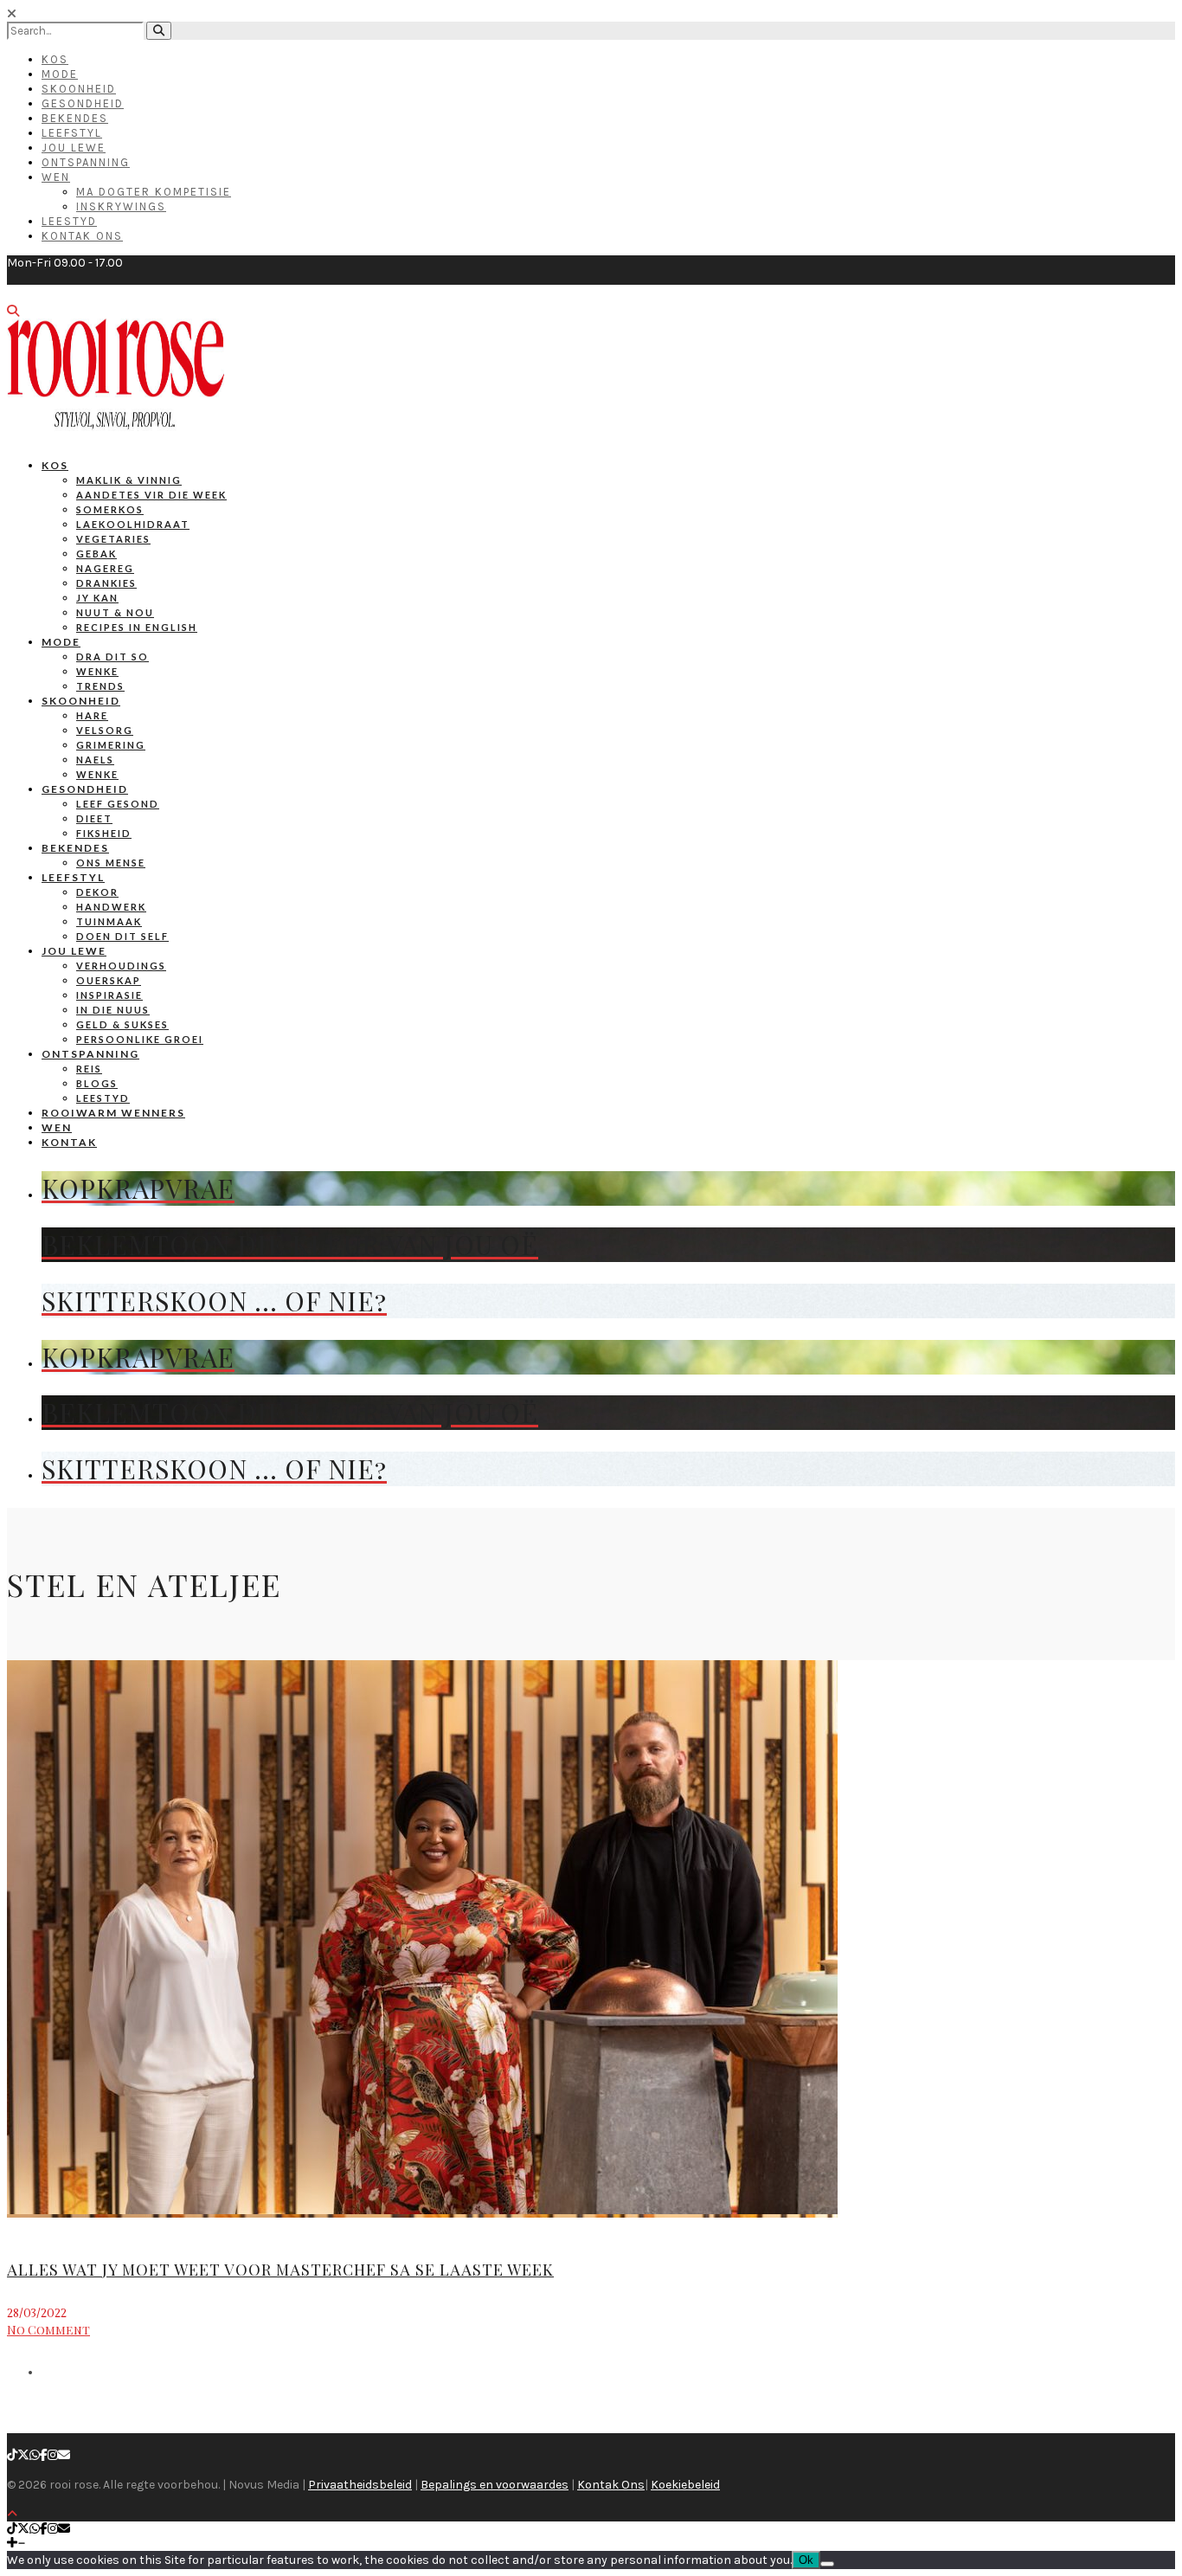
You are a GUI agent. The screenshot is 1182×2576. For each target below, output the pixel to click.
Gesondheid (83, 103)
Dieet (94, 818)
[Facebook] (44, 2455)
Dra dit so (112, 657)
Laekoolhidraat (133, 524)
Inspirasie (109, 995)
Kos (55, 59)
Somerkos (110, 509)
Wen (56, 177)
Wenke (97, 671)
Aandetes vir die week (151, 495)
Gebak (96, 554)
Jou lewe (74, 951)
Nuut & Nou (115, 612)
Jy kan (97, 598)
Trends (100, 686)
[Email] (64, 2455)
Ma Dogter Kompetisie (154, 192)
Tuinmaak (109, 921)
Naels (95, 760)
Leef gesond (118, 804)
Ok (806, 2560)
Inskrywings (121, 206)
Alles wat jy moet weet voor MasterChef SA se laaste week (280, 2270)
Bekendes (75, 118)
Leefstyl (72, 133)
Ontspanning (86, 162)
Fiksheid (104, 833)
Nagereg (105, 568)
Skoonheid (79, 89)
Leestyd (69, 221)
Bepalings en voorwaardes (495, 2485)
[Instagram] (53, 2455)
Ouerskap (109, 980)
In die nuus (113, 1010)
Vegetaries (113, 539)
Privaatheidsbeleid (360, 2485)
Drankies (106, 583)
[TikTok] (12, 2455)
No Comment (48, 2330)
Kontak (69, 1142)
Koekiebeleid (685, 2485)
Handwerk (111, 907)
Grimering (111, 745)
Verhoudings (121, 966)
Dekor (97, 892)
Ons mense (111, 863)
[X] (23, 2455)
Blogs (97, 1083)
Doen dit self (122, 936)
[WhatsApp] (35, 2455)
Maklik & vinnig (129, 480)
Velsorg (105, 730)
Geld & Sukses (122, 1024)
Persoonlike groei (140, 1039)
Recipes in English (137, 627)
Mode (60, 74)
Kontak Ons (82, 236)
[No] (827, 2564)
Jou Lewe (74, 148)
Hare (92, 715)
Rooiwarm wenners (113, 1113)
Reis (89, 1069)
